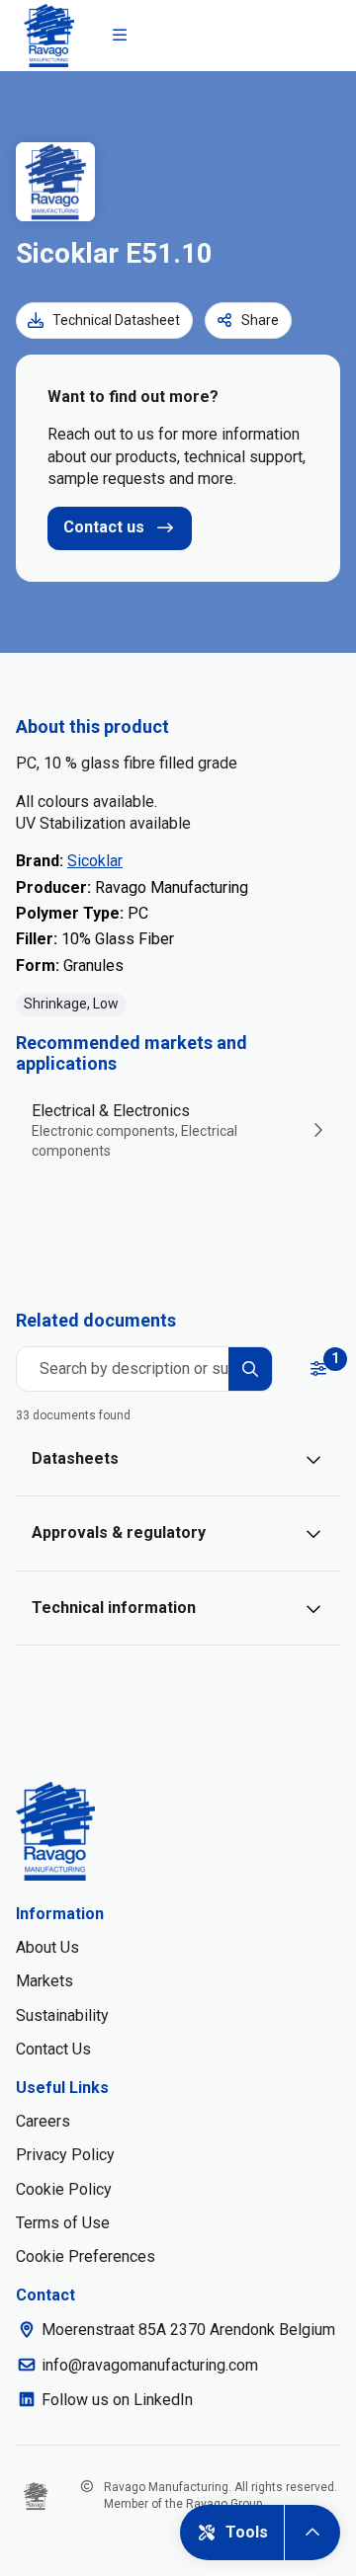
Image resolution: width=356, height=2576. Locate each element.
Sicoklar (95, 861)
